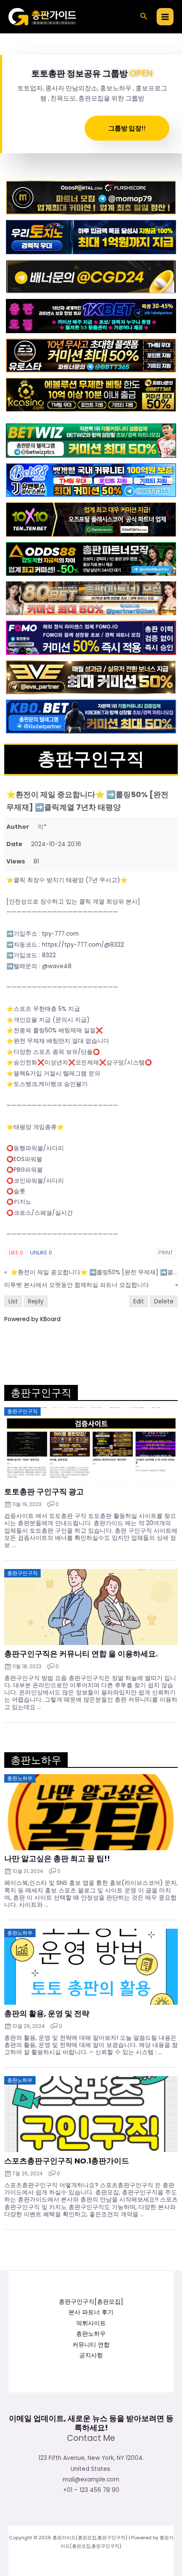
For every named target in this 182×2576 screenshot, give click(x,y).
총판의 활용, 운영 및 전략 (47, 2014)
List (13, 1301)
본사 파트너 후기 (91, 2312)
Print (166, 1253)
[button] (144, 17)
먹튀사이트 (91, 2323)
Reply (36, 1301)
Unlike (41, 1253)
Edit (139, 1301)
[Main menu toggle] (165, 17)
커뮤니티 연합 (91, 2345)
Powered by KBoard (32, 1319)
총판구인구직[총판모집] (91, 2302)
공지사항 (91, 2355)
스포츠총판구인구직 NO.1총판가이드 (67, 2161)
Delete (164, 1301)
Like (16, 1253)
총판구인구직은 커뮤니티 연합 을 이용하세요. (81, 1654)
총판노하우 (91, 2334)
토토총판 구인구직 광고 (44, 1492)
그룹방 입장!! (127, 128)
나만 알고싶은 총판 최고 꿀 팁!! (57, 1859)
